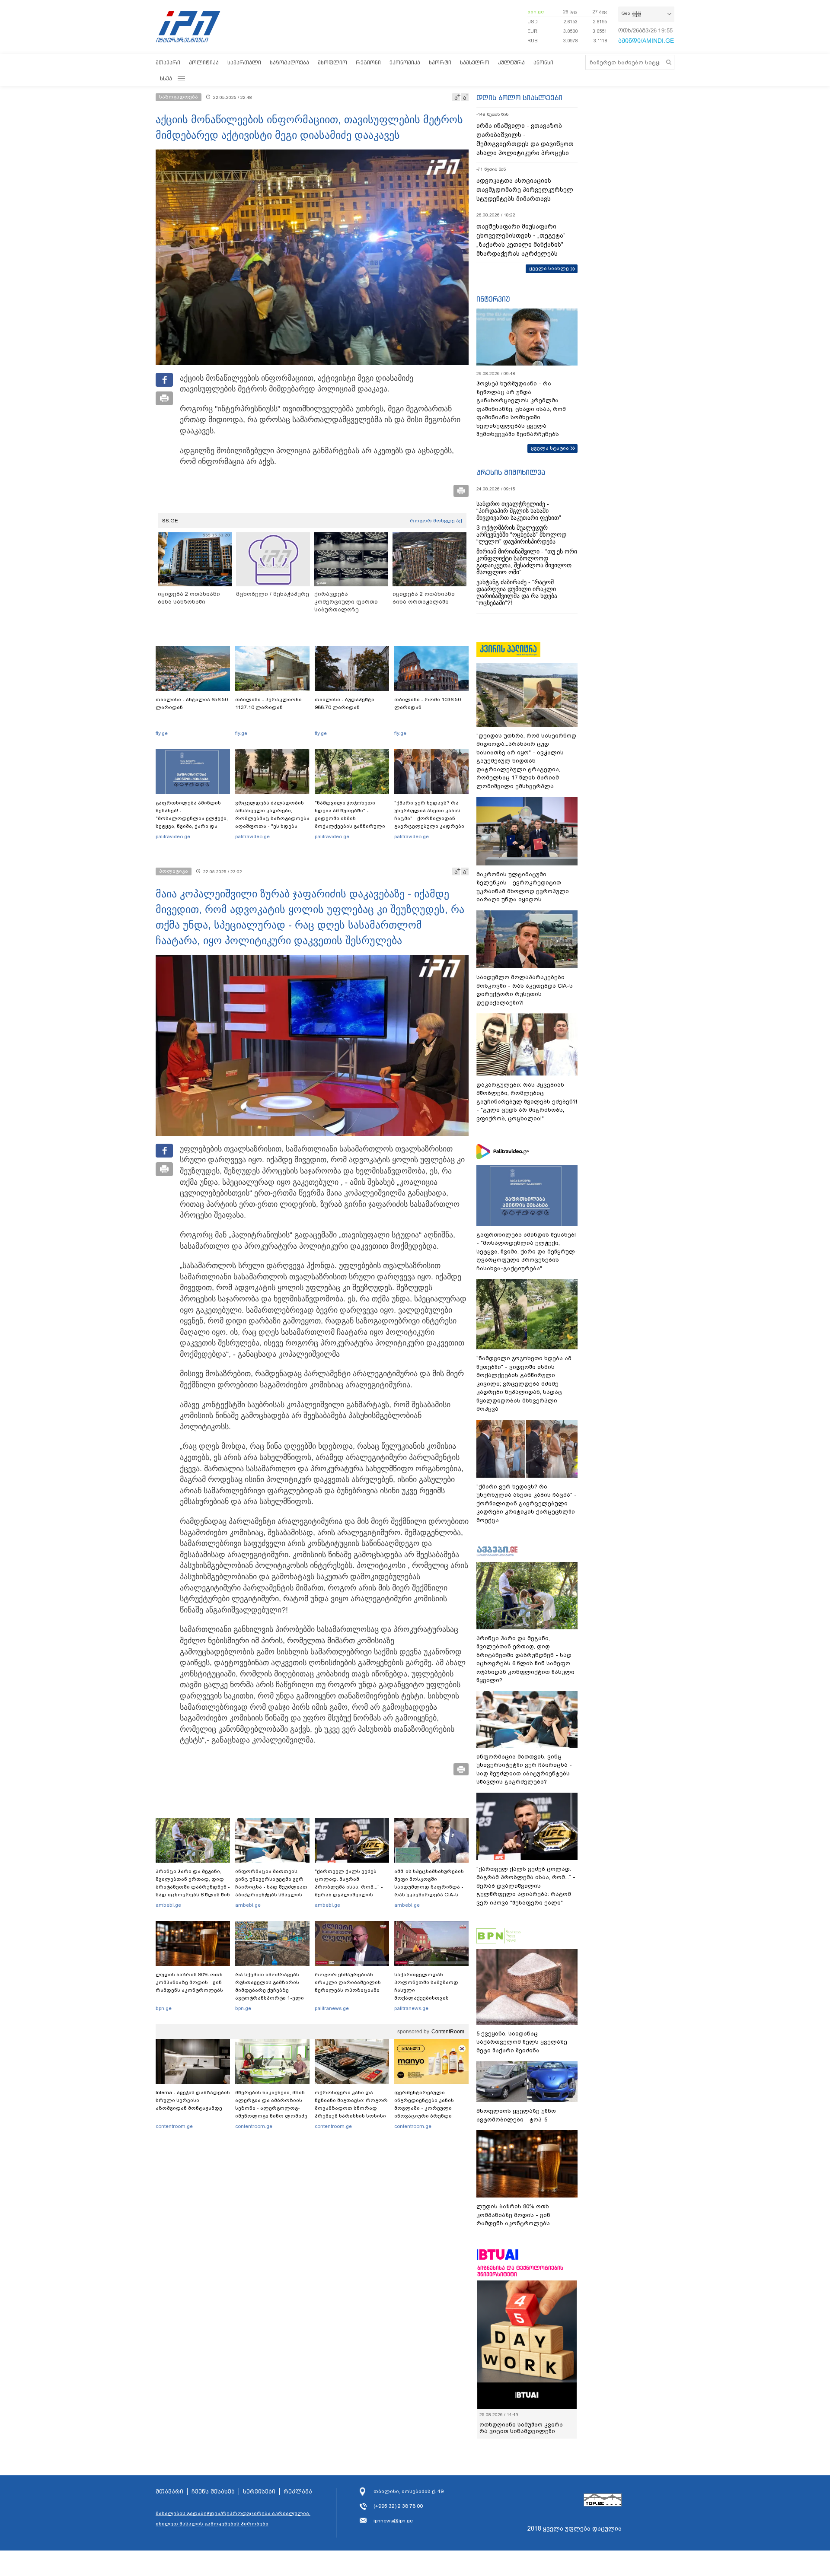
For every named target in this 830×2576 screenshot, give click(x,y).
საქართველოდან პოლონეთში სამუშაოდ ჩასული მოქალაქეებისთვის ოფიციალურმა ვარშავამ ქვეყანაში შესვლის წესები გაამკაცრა (430, 1998)
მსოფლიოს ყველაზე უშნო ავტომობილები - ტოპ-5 (516, 2115)
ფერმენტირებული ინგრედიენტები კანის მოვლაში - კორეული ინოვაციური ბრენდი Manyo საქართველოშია (426, 2108)
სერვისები (259, 2505)
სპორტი (440, 62)
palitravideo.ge (173, 836)
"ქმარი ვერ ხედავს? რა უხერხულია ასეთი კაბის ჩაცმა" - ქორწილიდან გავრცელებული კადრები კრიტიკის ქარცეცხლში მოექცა (429, 822)
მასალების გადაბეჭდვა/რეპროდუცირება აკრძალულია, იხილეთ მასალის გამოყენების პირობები (233, 2531)
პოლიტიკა (204, 62)
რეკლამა (298, 2505)
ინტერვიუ (493, 299)
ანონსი (543, 62)
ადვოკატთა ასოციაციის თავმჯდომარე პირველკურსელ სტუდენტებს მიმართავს (525, 190)
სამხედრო (475, 62)
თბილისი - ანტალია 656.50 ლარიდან (192, 703)
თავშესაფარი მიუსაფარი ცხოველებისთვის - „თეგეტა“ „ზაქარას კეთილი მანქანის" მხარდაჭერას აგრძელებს (521, 240)
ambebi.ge (168, 1905)
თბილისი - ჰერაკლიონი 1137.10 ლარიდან (268, 703)
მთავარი (168, 62)
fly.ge (162, 733)
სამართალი (244, 62)
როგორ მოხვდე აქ (436, 521)
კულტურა (511, 62)
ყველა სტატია (550, 448)
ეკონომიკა (405, 62)
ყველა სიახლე (549, 268)
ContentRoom (448, 2032)
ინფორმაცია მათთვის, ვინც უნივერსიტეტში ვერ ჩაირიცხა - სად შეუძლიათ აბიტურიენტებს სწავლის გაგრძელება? (271, 1887)
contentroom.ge (174, 2126)
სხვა (166, 78)
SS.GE (170, 521)
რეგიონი (368, 62)
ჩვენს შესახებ (213, 2505)
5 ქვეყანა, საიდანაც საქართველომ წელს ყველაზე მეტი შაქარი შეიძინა (522, 2042)
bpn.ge (536, 12)
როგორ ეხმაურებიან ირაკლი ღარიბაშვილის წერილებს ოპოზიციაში (348, 1982)
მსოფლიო (332, 62)
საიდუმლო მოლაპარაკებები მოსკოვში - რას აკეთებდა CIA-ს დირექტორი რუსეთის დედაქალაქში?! (525, 990)
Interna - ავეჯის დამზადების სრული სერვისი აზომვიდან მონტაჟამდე (193, 2100)
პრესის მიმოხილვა (511, 472)
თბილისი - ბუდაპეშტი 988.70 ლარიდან (345, 703)
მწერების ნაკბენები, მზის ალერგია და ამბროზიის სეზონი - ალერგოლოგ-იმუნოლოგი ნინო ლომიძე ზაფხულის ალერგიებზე (271, 2108)
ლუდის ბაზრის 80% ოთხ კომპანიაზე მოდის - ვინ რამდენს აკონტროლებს (189, 1982)
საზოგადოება (289, 62)
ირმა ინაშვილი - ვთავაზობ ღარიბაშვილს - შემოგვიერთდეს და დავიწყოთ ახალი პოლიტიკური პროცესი (525, 139)
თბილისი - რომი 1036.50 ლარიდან (428, 703)
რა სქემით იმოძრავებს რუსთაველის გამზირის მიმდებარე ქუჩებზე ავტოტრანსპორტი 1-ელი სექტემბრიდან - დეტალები (272, 1990)
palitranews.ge (332, 2008)
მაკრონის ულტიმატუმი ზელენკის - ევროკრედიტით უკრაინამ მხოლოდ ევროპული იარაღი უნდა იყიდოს (523, 887)
